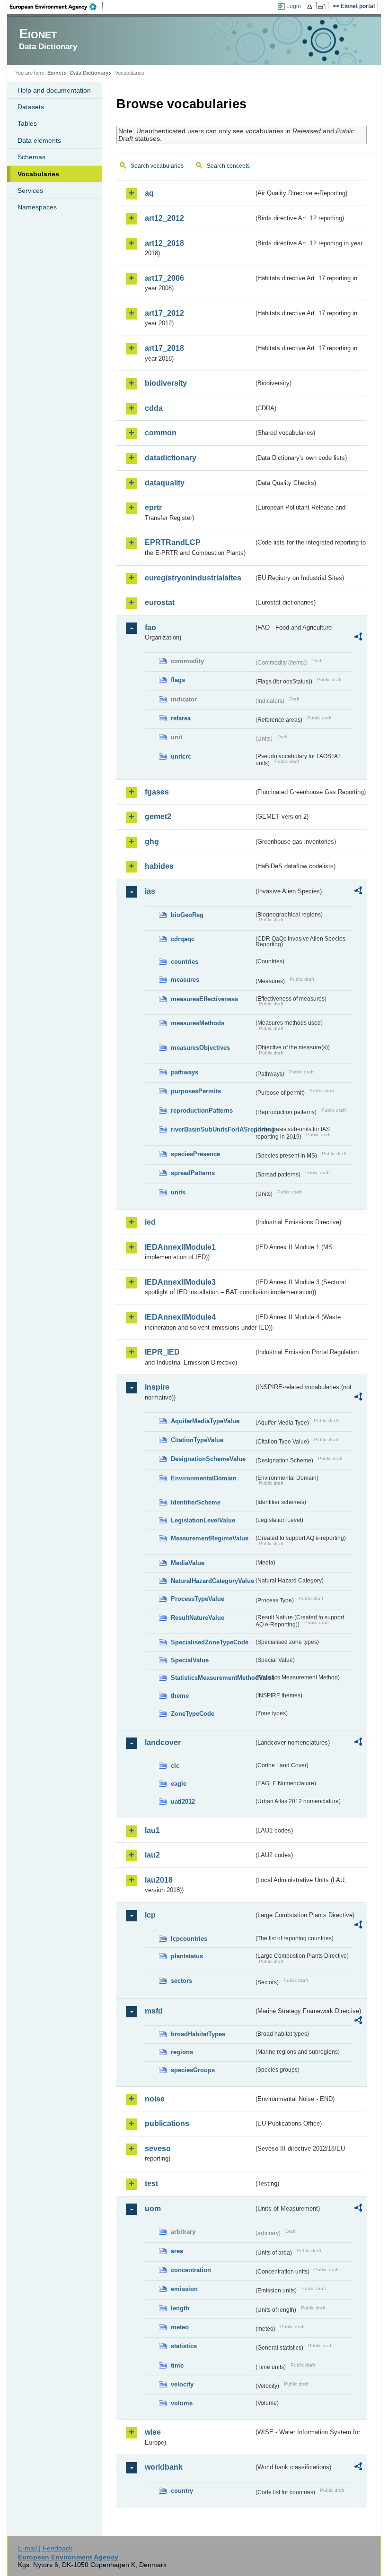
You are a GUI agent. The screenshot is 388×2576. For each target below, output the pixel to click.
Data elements (39, 140)
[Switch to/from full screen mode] (323, 7)
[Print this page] (311, 7)
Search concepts (228, 166)
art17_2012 (164, 313)
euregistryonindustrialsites (193, 578)
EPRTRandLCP (173, 542)
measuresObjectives (200, 1048)
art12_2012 (164, 218)
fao (150, 627)
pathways (185, 1072)
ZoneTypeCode (193, 1714)
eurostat (160, 602)
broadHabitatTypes (198, 2034)
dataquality (165, 483)
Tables (27, 123)
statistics (184, 2346)
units (178, 1192)
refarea (181, 718)
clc (175, 1766)
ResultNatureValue (198, 1618)
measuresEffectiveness (204, 999)
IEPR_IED (162, 1352)
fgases (157, 792)
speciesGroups (193, 2070)
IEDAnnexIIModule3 (180, 1282)
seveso (158, 2148)
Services (30, 190)
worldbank (164, 2467)
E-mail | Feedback (45, 2548)
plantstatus (187, 1956)
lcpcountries (189, 1939)
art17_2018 (164, 348)
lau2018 (159, 1880)
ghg (152, 842)
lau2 (152, 1855)
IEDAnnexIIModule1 (180, 1247)
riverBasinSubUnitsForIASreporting (212, 1129)
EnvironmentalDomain (204, 1478)
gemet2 (158, 817)
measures (185, 980)
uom (153, 2209)
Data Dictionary (89, 73)
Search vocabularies (157, 166)
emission (184, 2289)
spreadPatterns (193, 1173)
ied (150, 1222)
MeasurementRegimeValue (210, 1538)
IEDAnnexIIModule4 (180, 1317)
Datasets (31, 107)
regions (182, 2052)
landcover (163, 1742)
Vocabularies (38, 174)
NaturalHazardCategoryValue (212, 1581)
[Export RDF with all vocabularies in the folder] (358, 638)
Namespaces (37, 207)
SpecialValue (190, 1660)
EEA (56, 7)
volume (182, 2403)
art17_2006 (164, 278)
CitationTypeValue (197, 1440)
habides (159, 866)
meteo (180, 2327)
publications (167, 2123)
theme (180, 1696)
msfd (154, 2011)
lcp (150, 1915)
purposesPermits (196, 1091)
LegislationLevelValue (203, 1520)
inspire (157, 1387)
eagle (179, 1784)
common (161, 433)
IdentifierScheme (196, 1502)
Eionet (55, 73)
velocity (182, 2384)
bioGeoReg (187, 915)
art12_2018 (164, 243)
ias (150, 891)
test (151, 2183)
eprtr (153, 507)
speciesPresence (195, 1154)
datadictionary (171, 458)
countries (185, 962)
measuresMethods (198, 1023)
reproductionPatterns (202, 1111)
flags (178, 680)
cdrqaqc (183, 939)
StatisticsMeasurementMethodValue (212, 1678)
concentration (191, 2270)
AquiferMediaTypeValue (205, 1421)
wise (153, 2432)
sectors (181, 1981)
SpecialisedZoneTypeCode (210, 1642)
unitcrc (181, 756)
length (180, 2308)
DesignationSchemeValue (208, 1459)
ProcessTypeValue (198, 1599)
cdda (154, 408)
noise (155, 2099)
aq (149, 193)
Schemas (31, 157)
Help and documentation (54, 90)
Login (294, 6)
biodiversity (166, 383)
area (177, 2251)
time (177, 2365)
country (182, 2491)
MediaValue (188, 1563)
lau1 (152, 1830)
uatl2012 (183, 1802)
